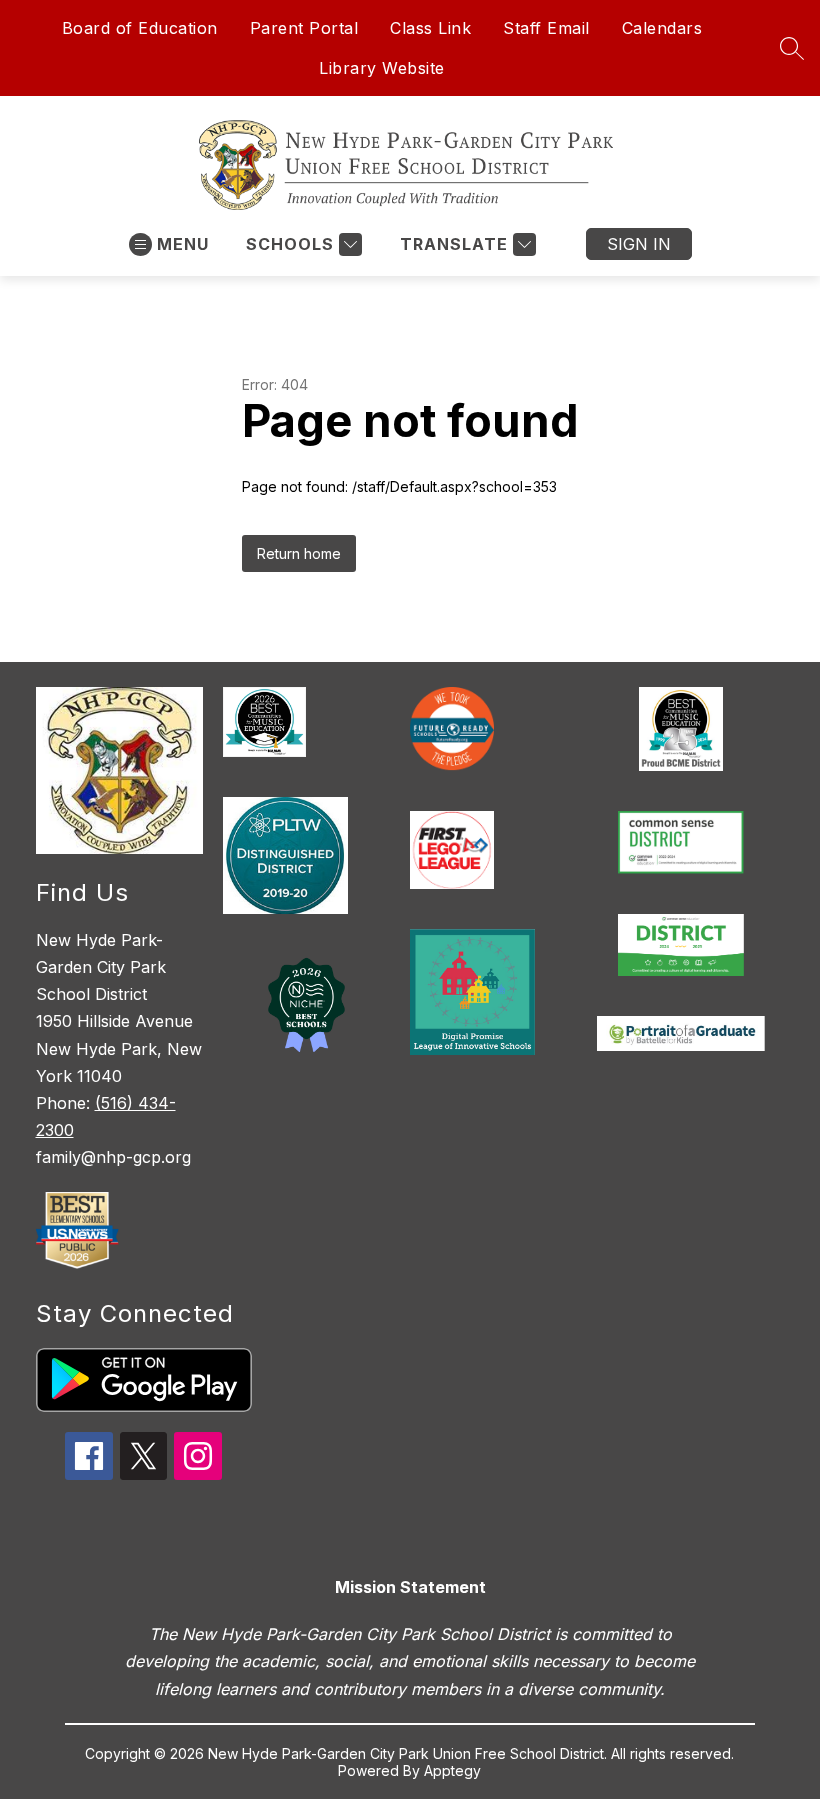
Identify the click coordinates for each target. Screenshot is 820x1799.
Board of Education (140, 28)
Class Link (430, 28)
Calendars (662, 28)
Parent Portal (304, 28)
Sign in (639, 244)
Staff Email (546, 28)
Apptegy (452, 1770)
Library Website (382, 68)
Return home (299, 553)
